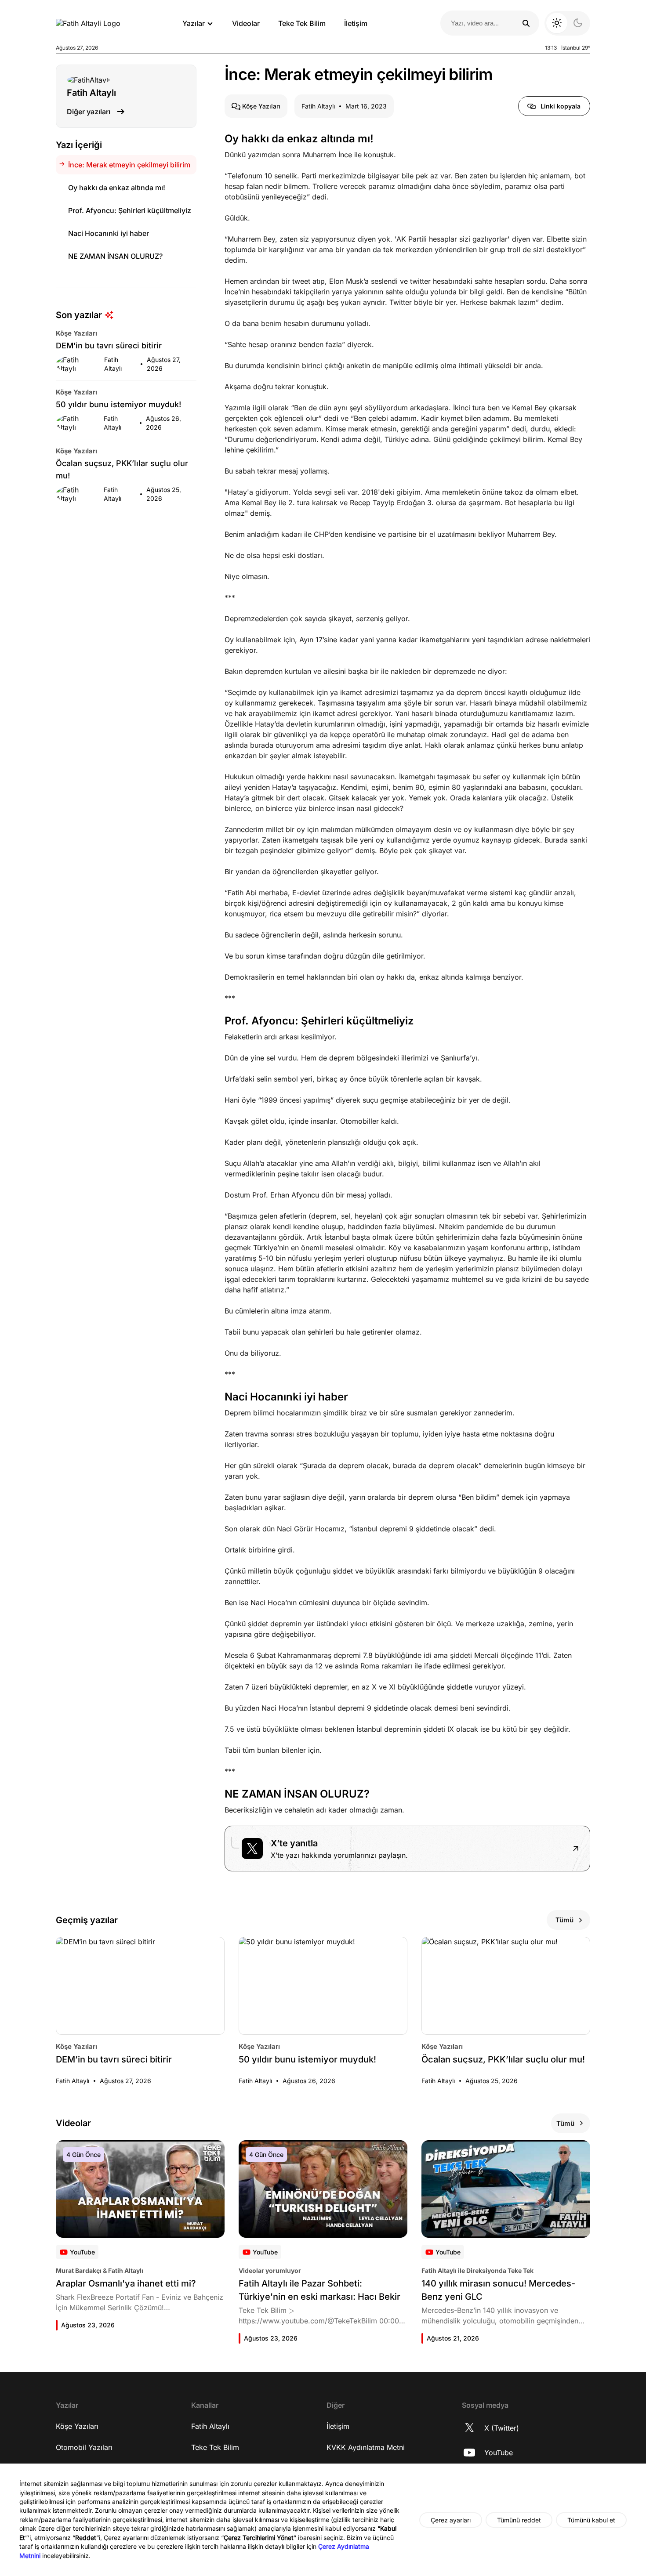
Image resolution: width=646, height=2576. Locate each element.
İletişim (356, 23)
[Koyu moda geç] (567, 23)
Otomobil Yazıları (84, 2447)
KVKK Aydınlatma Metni (366, 2447)
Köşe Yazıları (77, 2426)
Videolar (246, 23)
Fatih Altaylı (210, 2426)
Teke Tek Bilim (302, 23)
